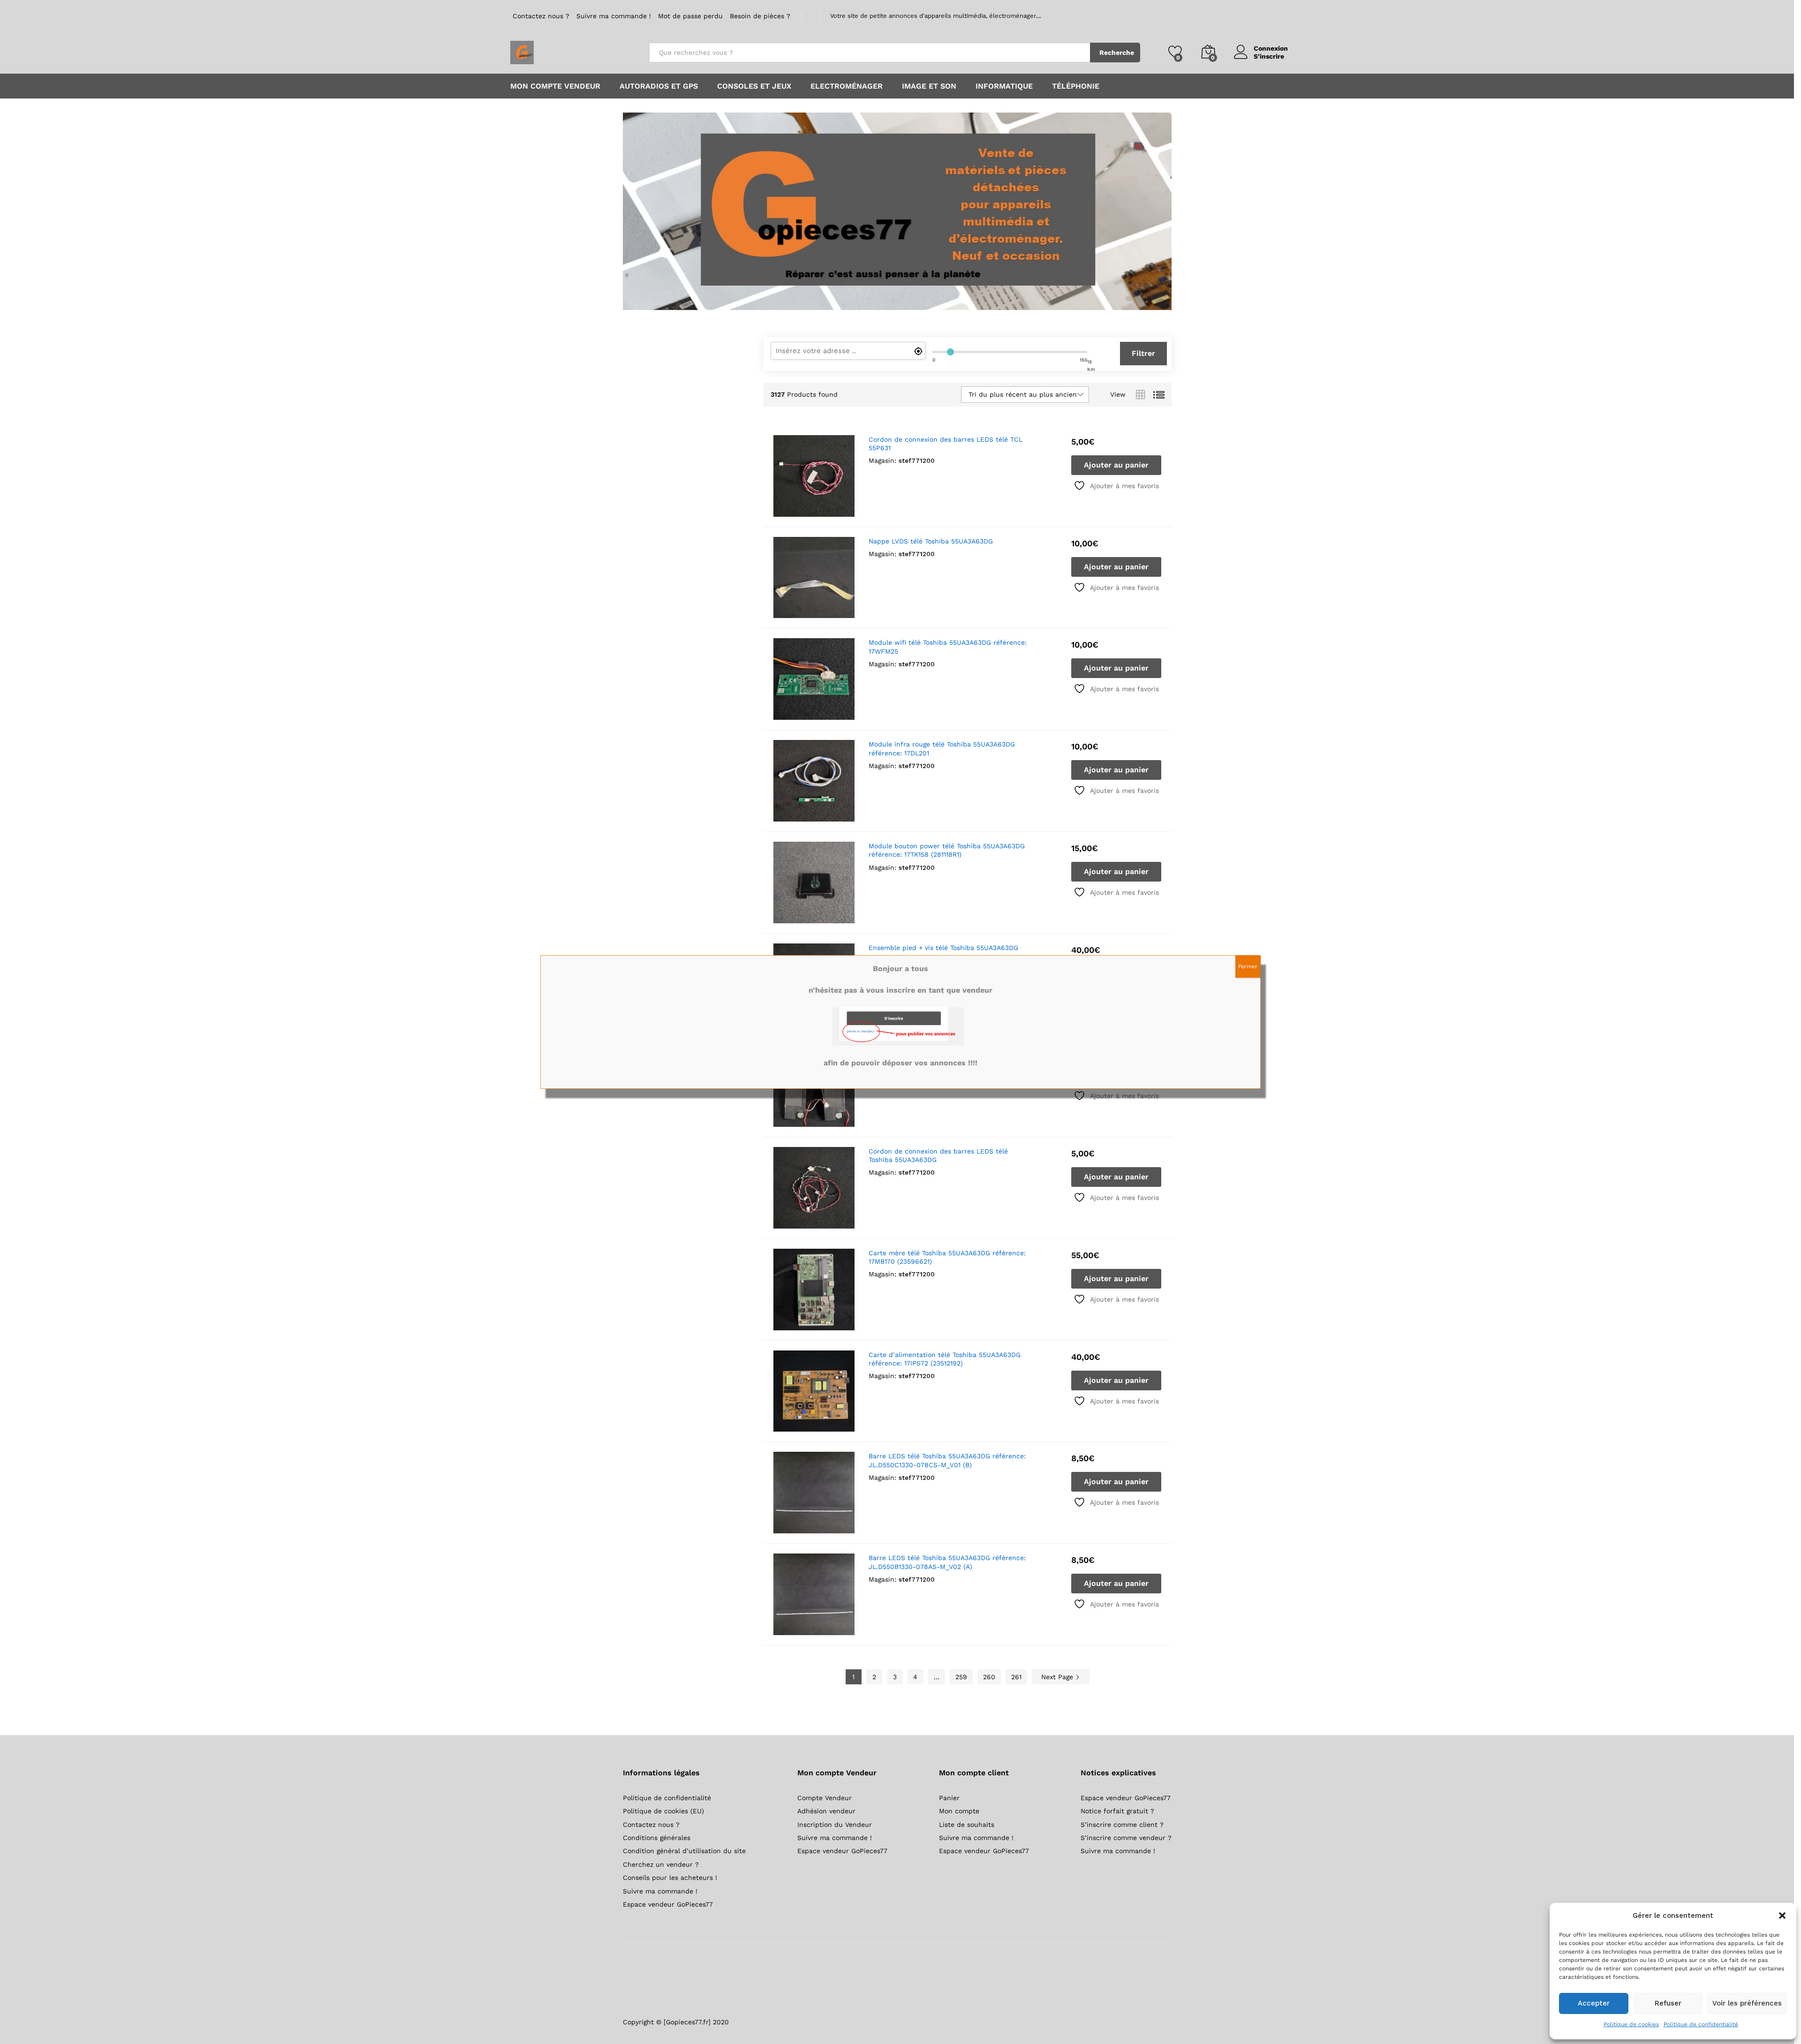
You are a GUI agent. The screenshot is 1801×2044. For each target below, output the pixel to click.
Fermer (1248, 966)
